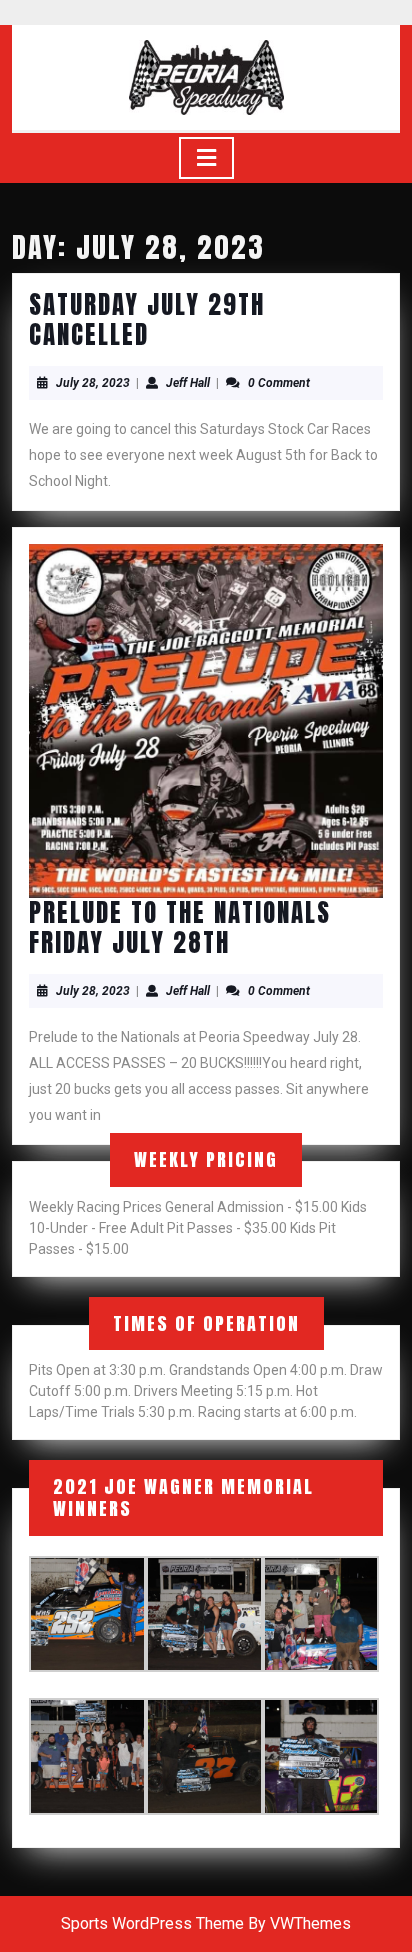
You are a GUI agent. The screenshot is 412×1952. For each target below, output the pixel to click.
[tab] (206, 158)
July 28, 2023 (93, 383)
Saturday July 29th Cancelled (147, 319)
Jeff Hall (188, 383)
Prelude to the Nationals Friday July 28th (180, 927)
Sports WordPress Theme (152, 1923)
